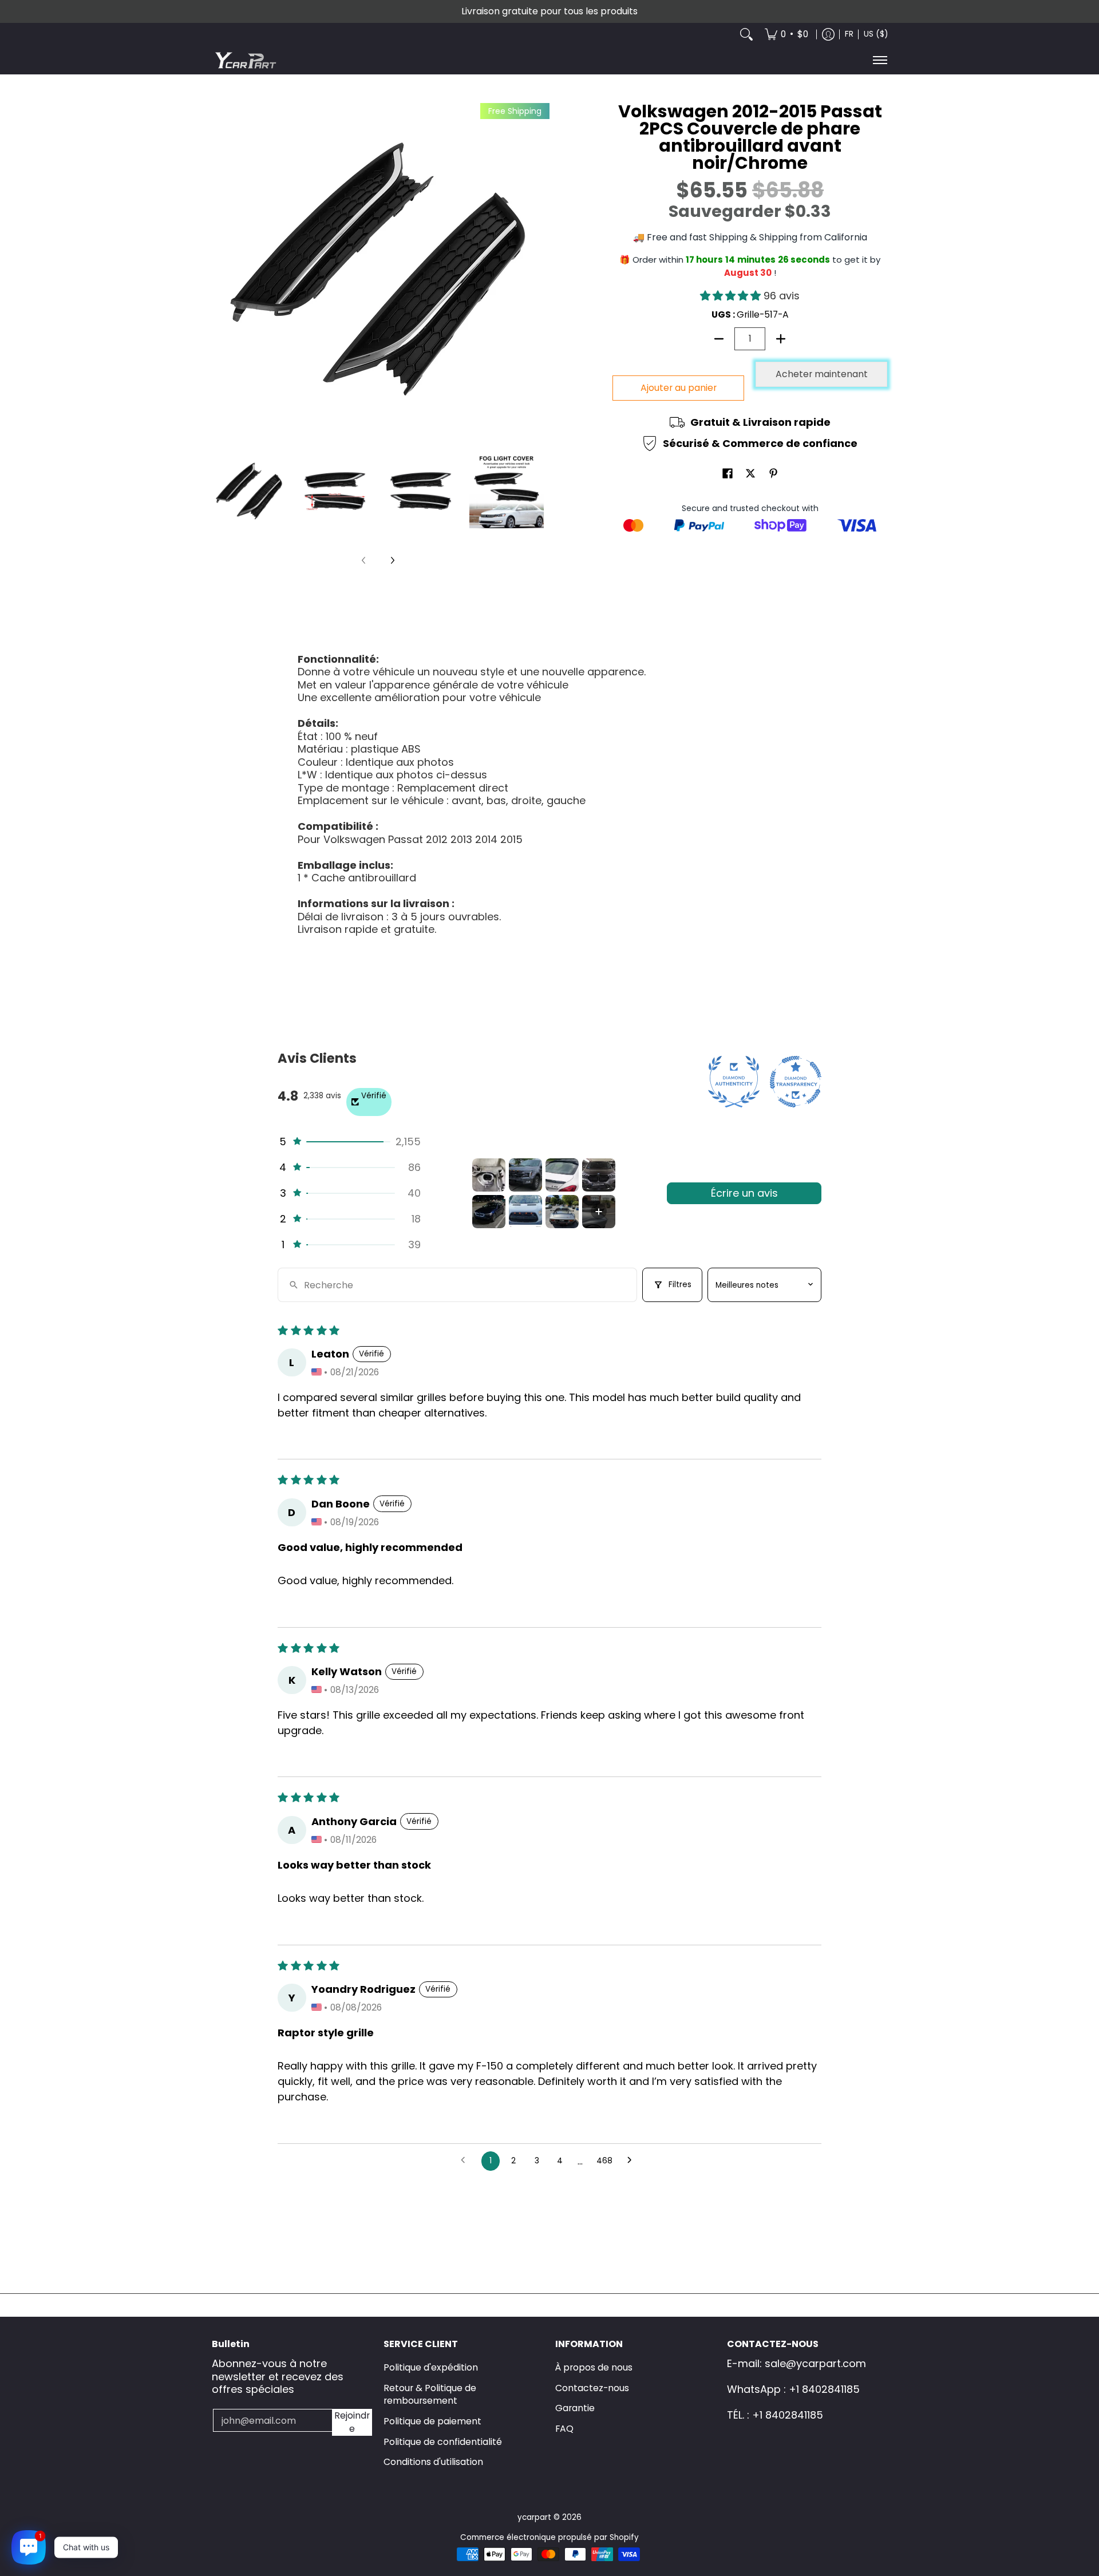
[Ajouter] (781, 339)
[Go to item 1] (489, 1175)
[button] (732, 296)
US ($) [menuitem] (876, 34)
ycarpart (534, 2517)
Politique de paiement (432, 2421)
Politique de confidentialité (443, 2442)
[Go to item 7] (562, 1212)
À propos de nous (594, 2367)
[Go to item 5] (489, 1212)
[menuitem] (786, 34)
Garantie (575, 2408)
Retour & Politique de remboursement (430, 2395)
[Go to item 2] (525, 1175)
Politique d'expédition (431, 2367)
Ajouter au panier (679, 388)
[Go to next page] (633, 2161)
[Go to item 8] (599, 1212)
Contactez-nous (592, 2388)
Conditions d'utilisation (433, 2462)
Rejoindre (352, 2422)
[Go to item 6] (525, 1212)
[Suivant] (392, 560)
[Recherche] (746, 34)
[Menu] (879, 60)
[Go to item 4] (599, 1175)
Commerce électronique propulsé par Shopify (549, 2537)
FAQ (564, 2429)
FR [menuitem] (849, 34)
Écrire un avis (744, 1193)
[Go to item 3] (562, 1175)
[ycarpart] (246, 60)
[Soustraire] (719, 339)
